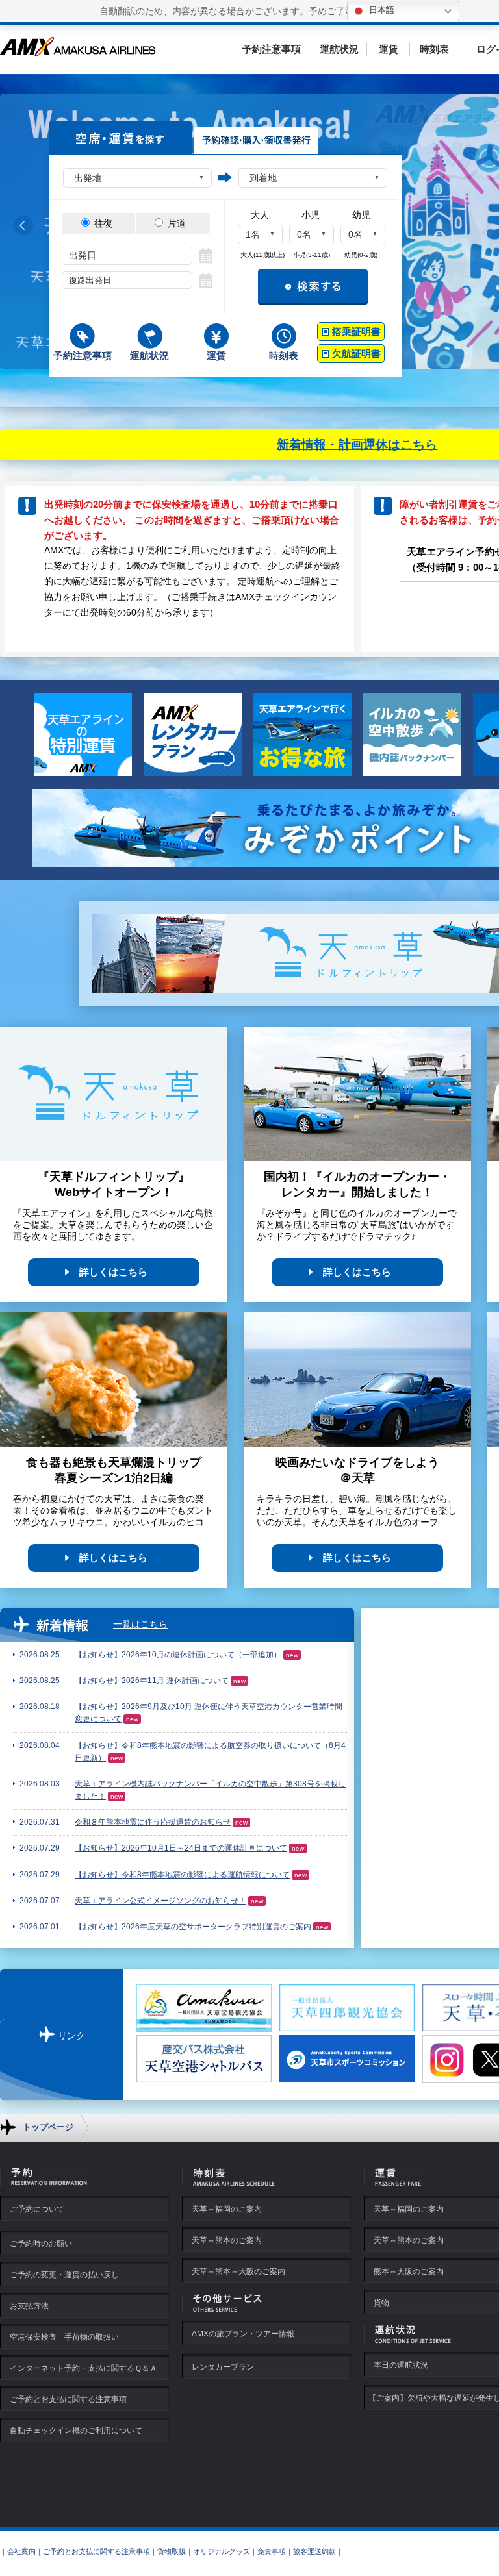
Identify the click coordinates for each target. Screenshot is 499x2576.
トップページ (48, 2127)
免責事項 (272, 2551)
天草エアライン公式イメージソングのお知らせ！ (160, 1901)
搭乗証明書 (356, 331)
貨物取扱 (172, 2551)
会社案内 (21, 2551)
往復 (102, 223)
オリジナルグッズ (222, 2551)
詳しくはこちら (113, 1272)
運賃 (389, 49)
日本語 (380, 10)
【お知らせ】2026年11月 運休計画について (152, 1681)
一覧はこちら (140, 1624)
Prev (23, 226)
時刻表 (434, 49)
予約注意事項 (272, 49)
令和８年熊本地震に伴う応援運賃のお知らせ (153, 1822)
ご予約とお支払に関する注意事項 (96, 2551)
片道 (175, 223)
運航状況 (339, 49)
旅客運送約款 (314, 2551)
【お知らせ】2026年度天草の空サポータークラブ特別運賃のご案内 (193, 1927)
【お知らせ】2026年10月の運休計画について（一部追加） (178, 1655)
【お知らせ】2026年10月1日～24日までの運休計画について (181, 1848)
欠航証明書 (356, 354)
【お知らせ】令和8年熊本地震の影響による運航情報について (182, 1875)
